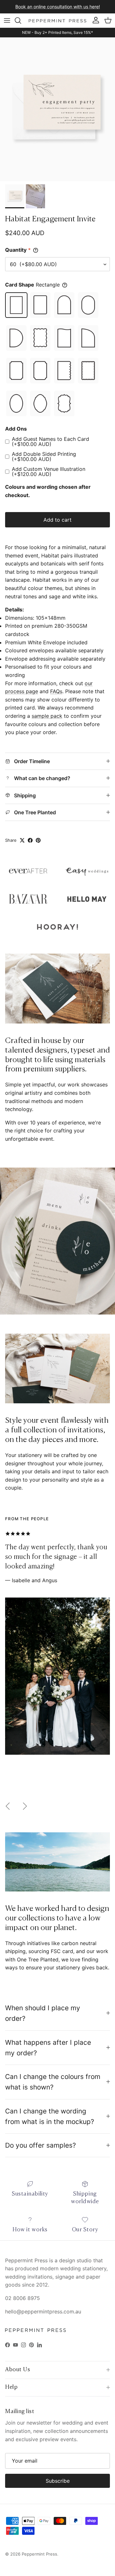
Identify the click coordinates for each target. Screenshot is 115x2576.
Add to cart (57, 520)
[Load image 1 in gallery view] (57, 109)
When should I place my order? (43, 2013)
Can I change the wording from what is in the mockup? (50, 2116)
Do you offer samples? (41, 2145)
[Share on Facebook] (30, 840)
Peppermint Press (39, 2554)
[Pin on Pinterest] (38, 840)
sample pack (47, 716)
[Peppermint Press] (57, 21)
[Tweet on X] (22, 840)
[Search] (21, 20)
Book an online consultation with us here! (58, 7)
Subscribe (58, 2481)
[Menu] (7, 20)
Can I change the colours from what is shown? (53, 2082)
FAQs (56, 691)
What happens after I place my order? (48, 2048)
